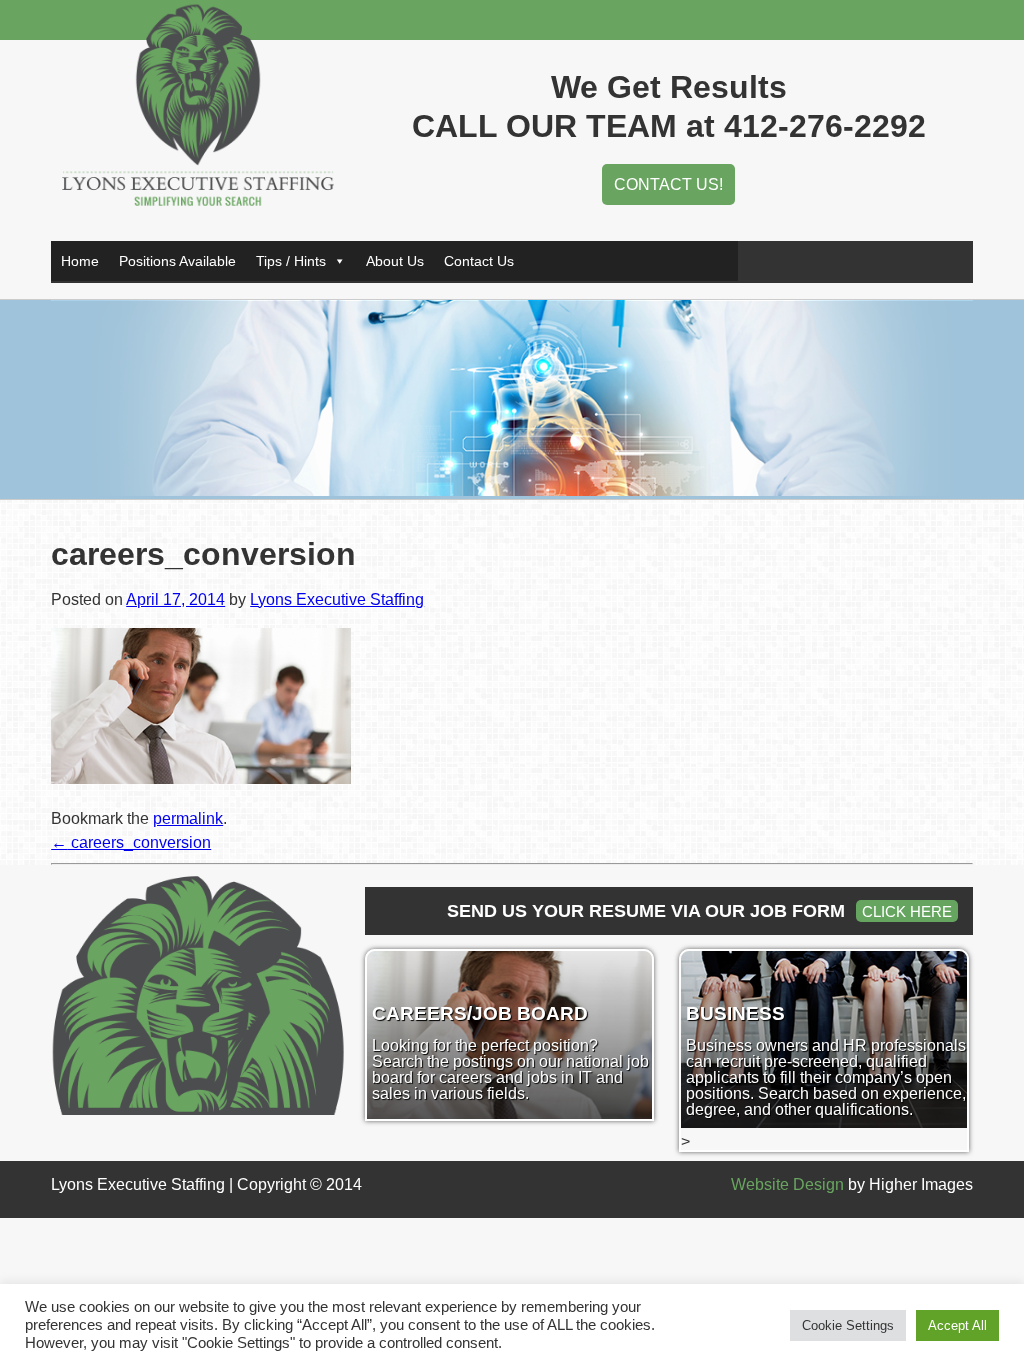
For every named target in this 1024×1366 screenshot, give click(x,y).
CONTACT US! (668, 184)
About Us (395, 261)
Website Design (787, 1184)
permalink (188, 818)
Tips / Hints (291, 261)
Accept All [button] (957, 1325)
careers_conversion (131, 842)
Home (80, 261)
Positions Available (177, 261)
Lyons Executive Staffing (337, 599)
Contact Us (479, 261)
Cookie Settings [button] (848, 1325)
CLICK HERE (907, 911)
